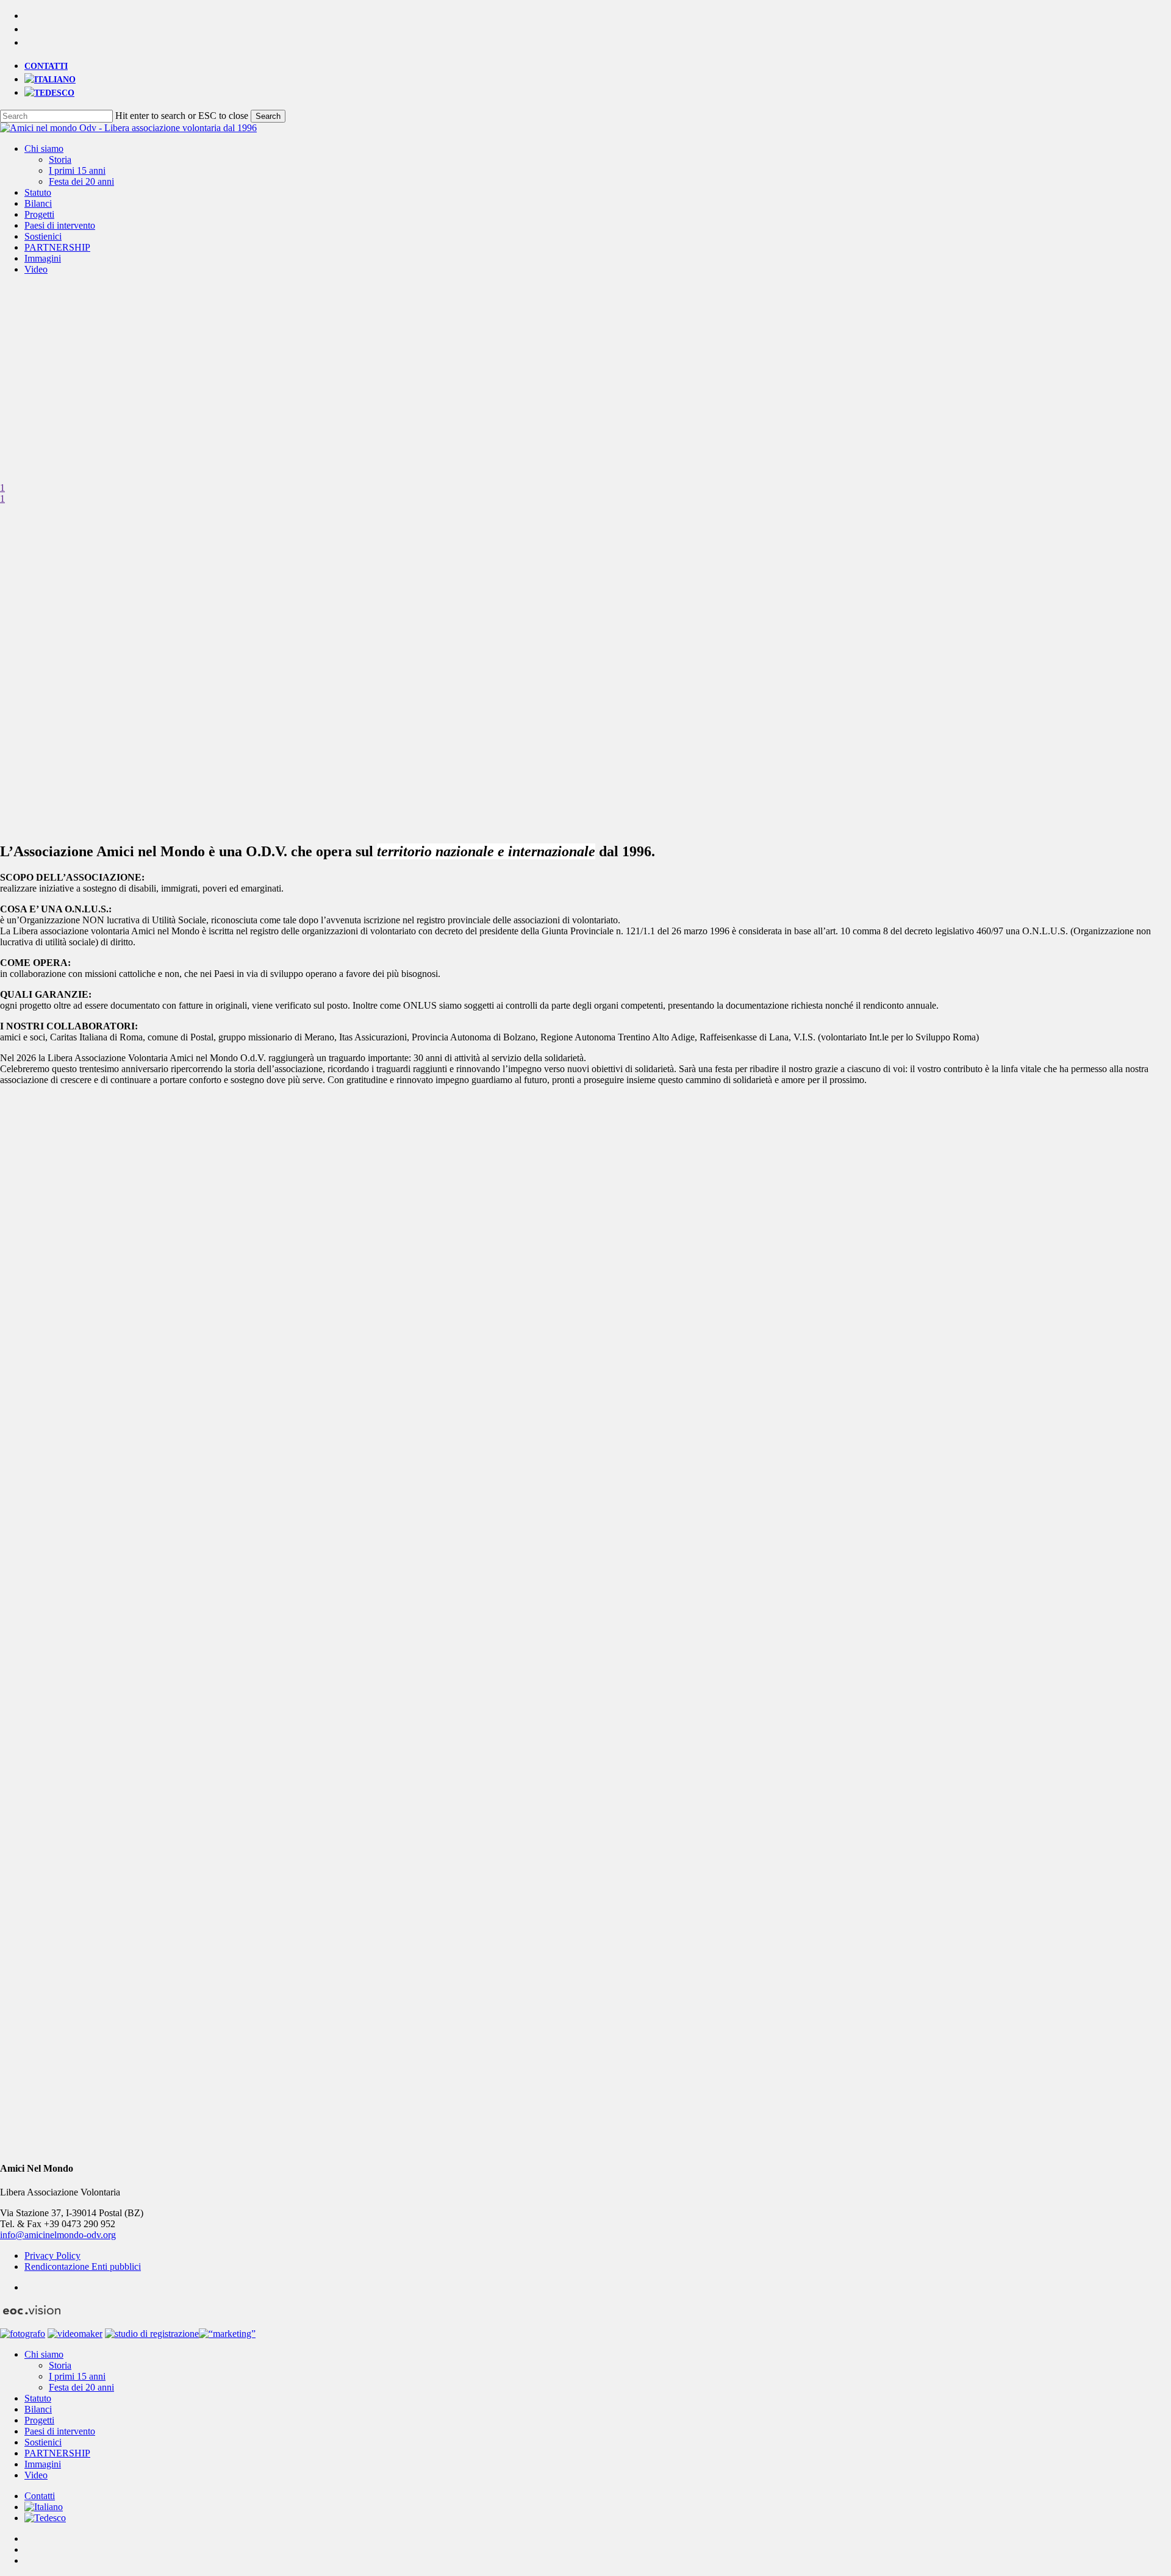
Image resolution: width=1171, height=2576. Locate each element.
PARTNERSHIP (57, 2453)
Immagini (43, 2464)
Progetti (39, 2420)
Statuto (38, 2398)
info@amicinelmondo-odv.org (58, 2235)
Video (36, 2475)
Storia (60, 2365)
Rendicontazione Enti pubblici (83, 2267)
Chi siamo (44, 2354)
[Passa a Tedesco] (49, 93)
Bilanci (38, 2409)
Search (268, 116)
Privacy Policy (52, 2256)
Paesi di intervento (60, 2431)
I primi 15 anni (77, 2376)
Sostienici (43, 2442)
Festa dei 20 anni (81, 2387)
